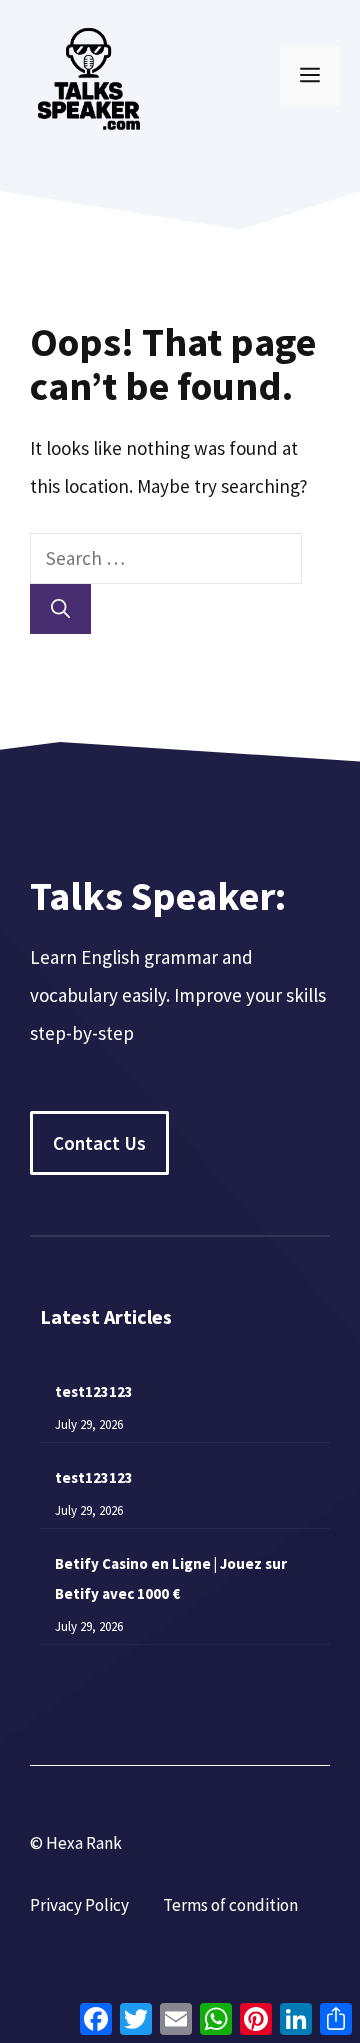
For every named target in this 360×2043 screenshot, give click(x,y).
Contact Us (99, 1143)
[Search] (60, 609)
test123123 (94, 1391)
